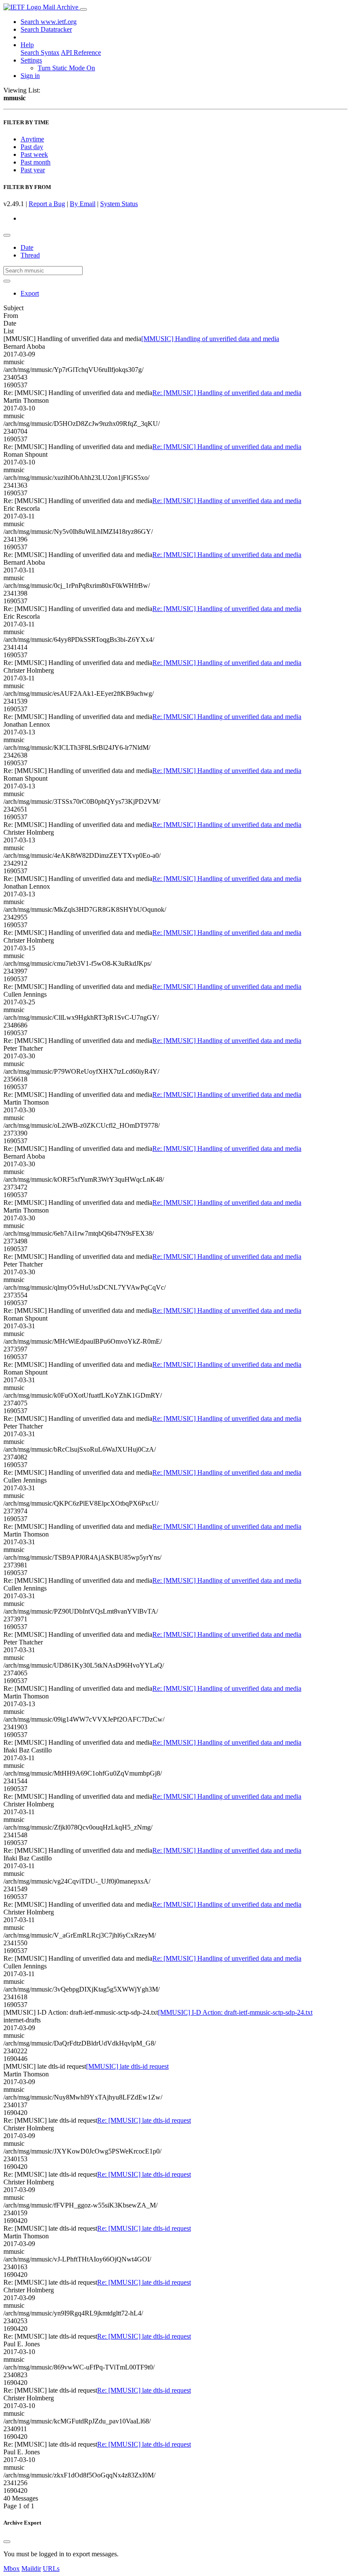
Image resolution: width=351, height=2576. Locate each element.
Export (30, 293)
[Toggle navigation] (83, 9)
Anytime (32, 139)
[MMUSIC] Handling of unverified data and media (210, 339)
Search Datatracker (46, 29)
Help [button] (27, 45)
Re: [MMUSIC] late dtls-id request (144, 2120)
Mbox (12, 2569)
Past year (33, 170)
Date (27, 247)
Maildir (31, 2569)
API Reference (81, 52)
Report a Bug (47, 204)
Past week (34, 154)
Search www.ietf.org (49, 22)
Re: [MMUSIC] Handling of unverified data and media (227, 393)
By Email (83, 204)
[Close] (7, 2542)
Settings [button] (31, 60)
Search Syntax (40, 52)
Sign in (30, 76)
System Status (119, 204)
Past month (36, 162)
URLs (51, 2569)
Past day (32, 147)
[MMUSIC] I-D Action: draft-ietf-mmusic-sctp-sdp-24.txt (235, 2012)
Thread (30, 255)
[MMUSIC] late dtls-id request (127, 2066)
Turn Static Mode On (66, 68)
